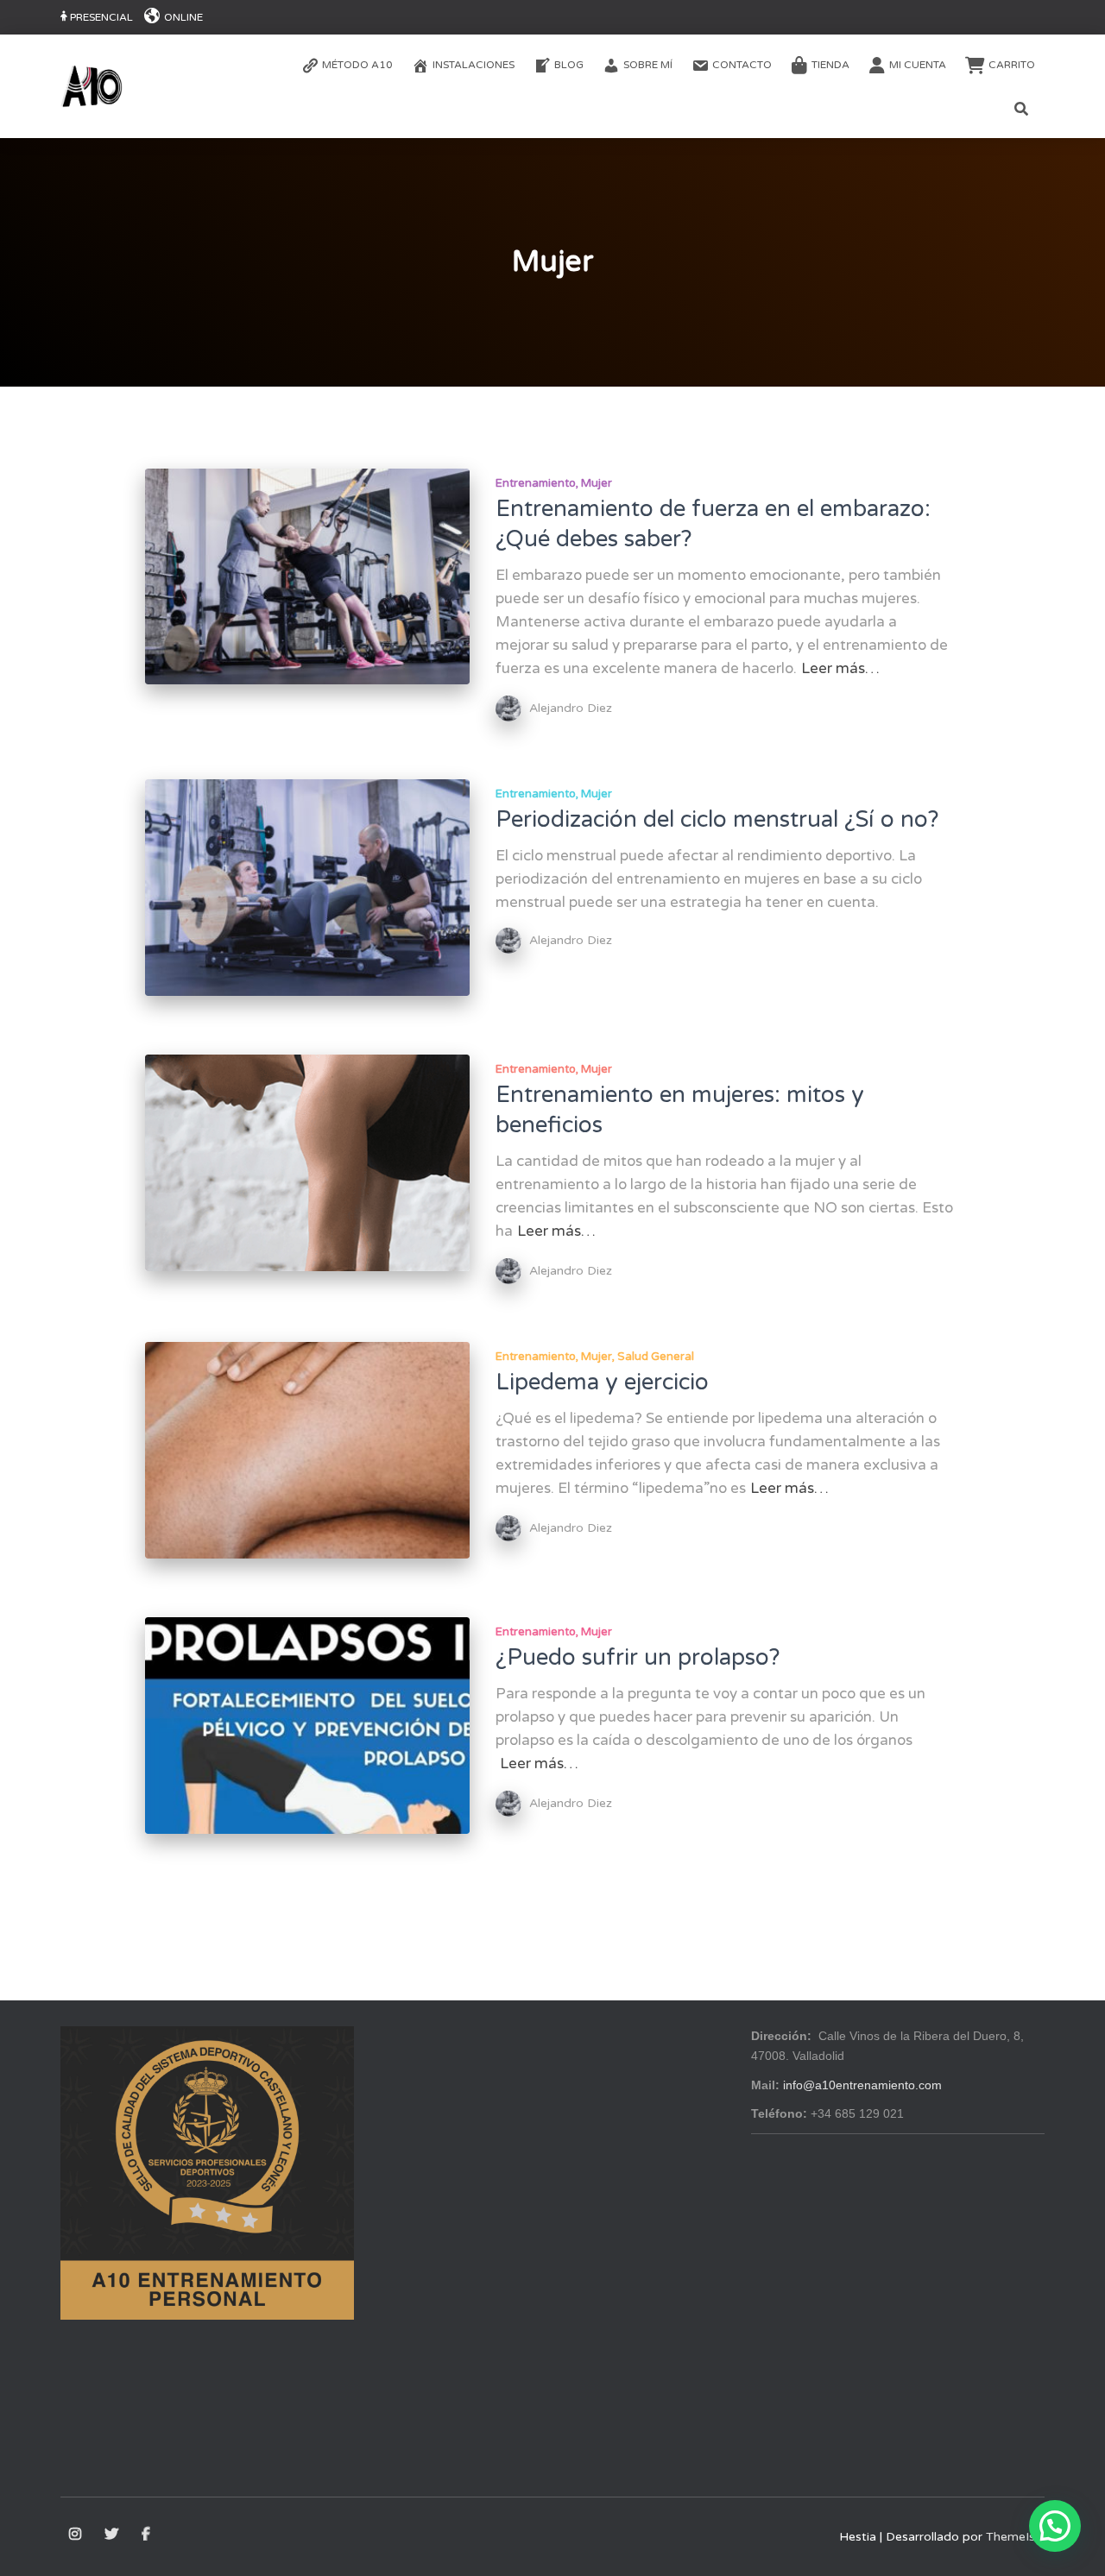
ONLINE (183, 17)
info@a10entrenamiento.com (862, 2085)
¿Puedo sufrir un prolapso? (638, 1657)
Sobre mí (648, 65)
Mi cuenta (918, 65)
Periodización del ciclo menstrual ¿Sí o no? (717, 819)
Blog (569, 65)
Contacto (742, 65)
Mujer (597, 483)
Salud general (656, 1357)
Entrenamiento (536, 483)
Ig (76, 2535)
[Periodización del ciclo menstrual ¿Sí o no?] (307, 888)
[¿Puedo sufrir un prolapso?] (307, 1726)
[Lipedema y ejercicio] (307, 1450)
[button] (1055, 2526)
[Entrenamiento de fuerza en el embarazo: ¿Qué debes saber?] (307, 577)
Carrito (1012, 65)
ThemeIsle (1015, 2537)
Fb (147, 2535)
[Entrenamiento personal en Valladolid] (92, 86)
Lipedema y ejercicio (602, 1382)
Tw (113, 2535)
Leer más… (840, 668)
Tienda (830, 65)
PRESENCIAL (101, 17)
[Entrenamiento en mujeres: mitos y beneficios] (307, 1163)
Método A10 (357, 65)
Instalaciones (474, 65)
